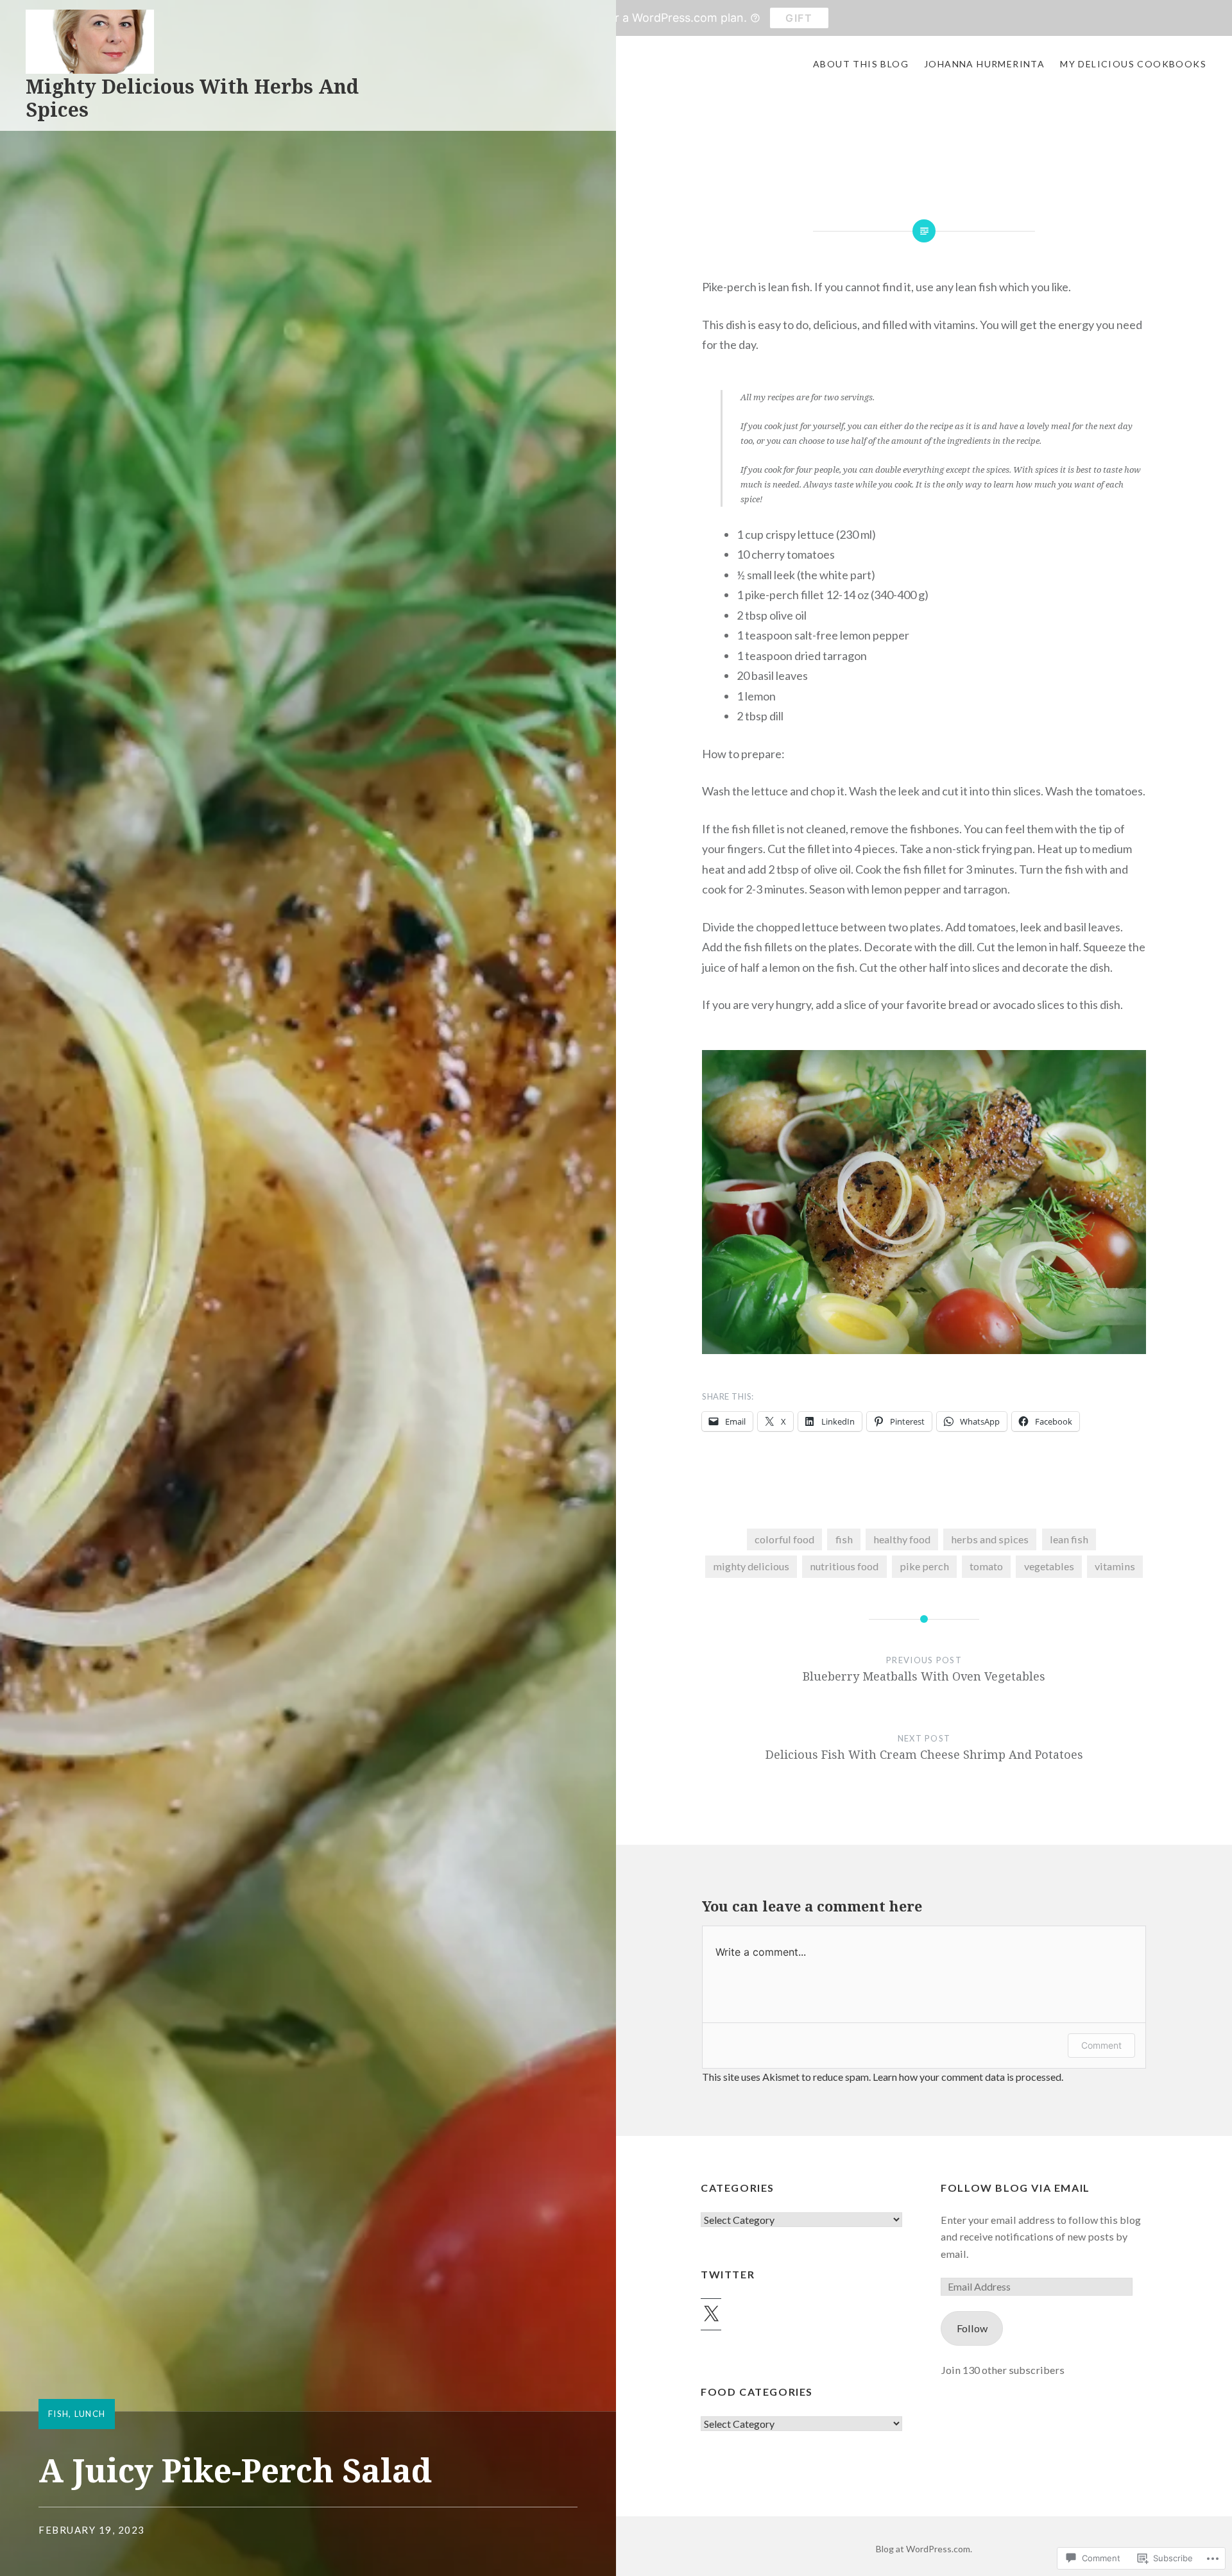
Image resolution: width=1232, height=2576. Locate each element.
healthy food (902, 1539)
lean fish (1069, 1539)
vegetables (1049, 1566)
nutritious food (844, 1566)
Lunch (90, 2414)
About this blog (861, 64)
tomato (986, 1566)
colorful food (784, 1539)
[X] (711, 2314)
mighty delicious (751, 1566)
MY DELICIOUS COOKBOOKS (1133, 64)
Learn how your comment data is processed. (968, 2077)
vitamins (1115, 1566)
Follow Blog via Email (1015, 2188)
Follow (972, 2328)
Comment (1101, 2045)
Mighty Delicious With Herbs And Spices (192, 98)
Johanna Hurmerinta (984, 64)
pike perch (924, 1566)
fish (58, 2414)
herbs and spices (990, 1539)
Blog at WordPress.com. (924, 2549)
